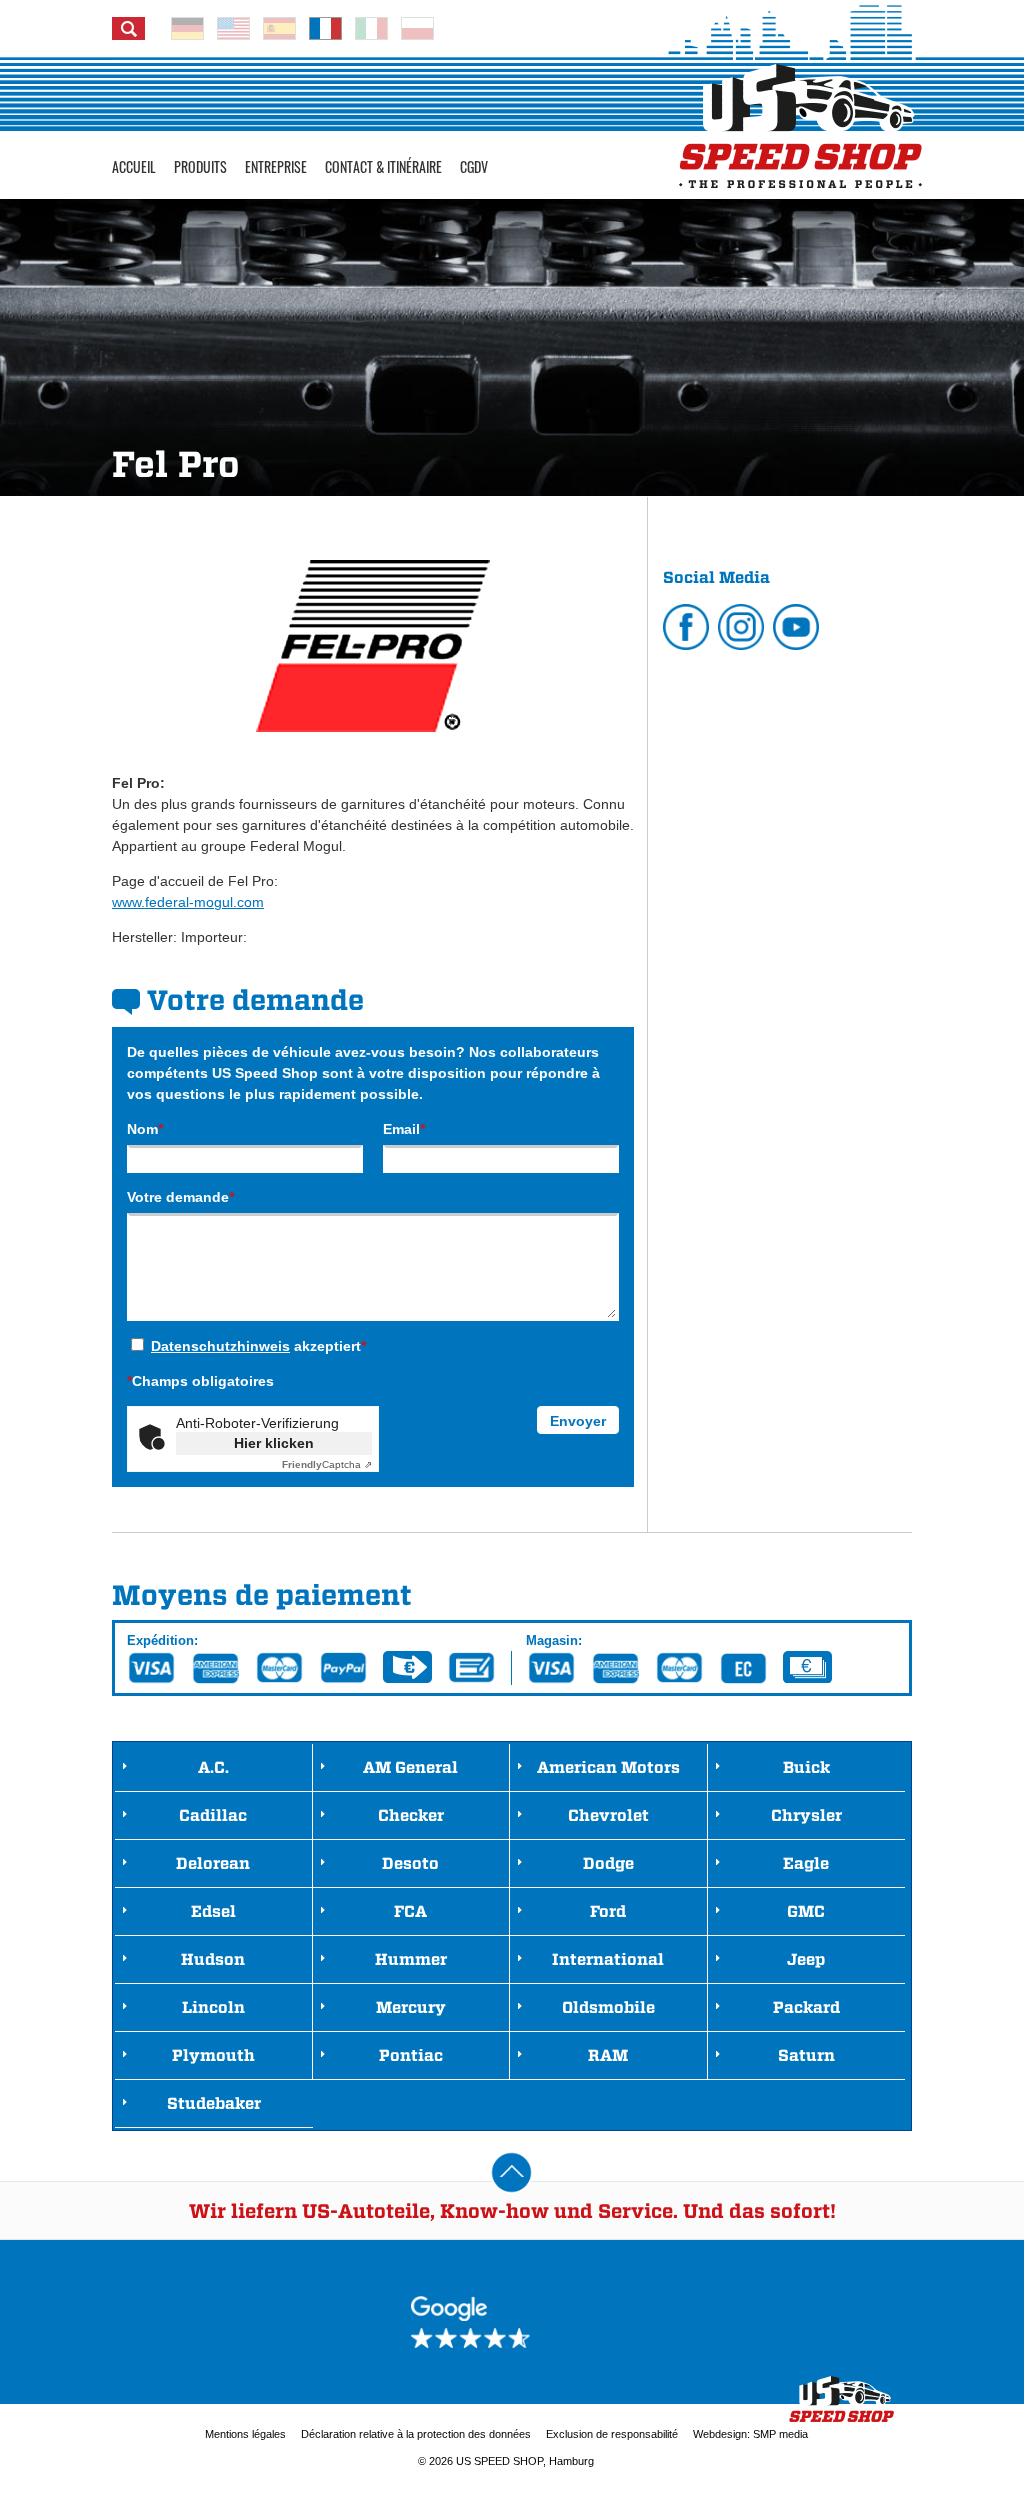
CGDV (474, 166)
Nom (145, 1129)
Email (404, 1129)
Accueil (134, 166)
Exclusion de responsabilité (612, 2434)
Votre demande (180, 1197)
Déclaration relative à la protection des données (416, 2434)
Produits (200, 166)
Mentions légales (245, 2434)
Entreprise (276, 166)
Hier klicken (274, 1443)
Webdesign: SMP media (750, 2434)
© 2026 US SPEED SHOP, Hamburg (506, 2461)
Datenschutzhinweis (220, 1346)
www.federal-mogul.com (188, 902)
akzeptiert (258, 1346)
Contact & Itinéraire (383, 166)
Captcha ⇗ (327, 1464)
